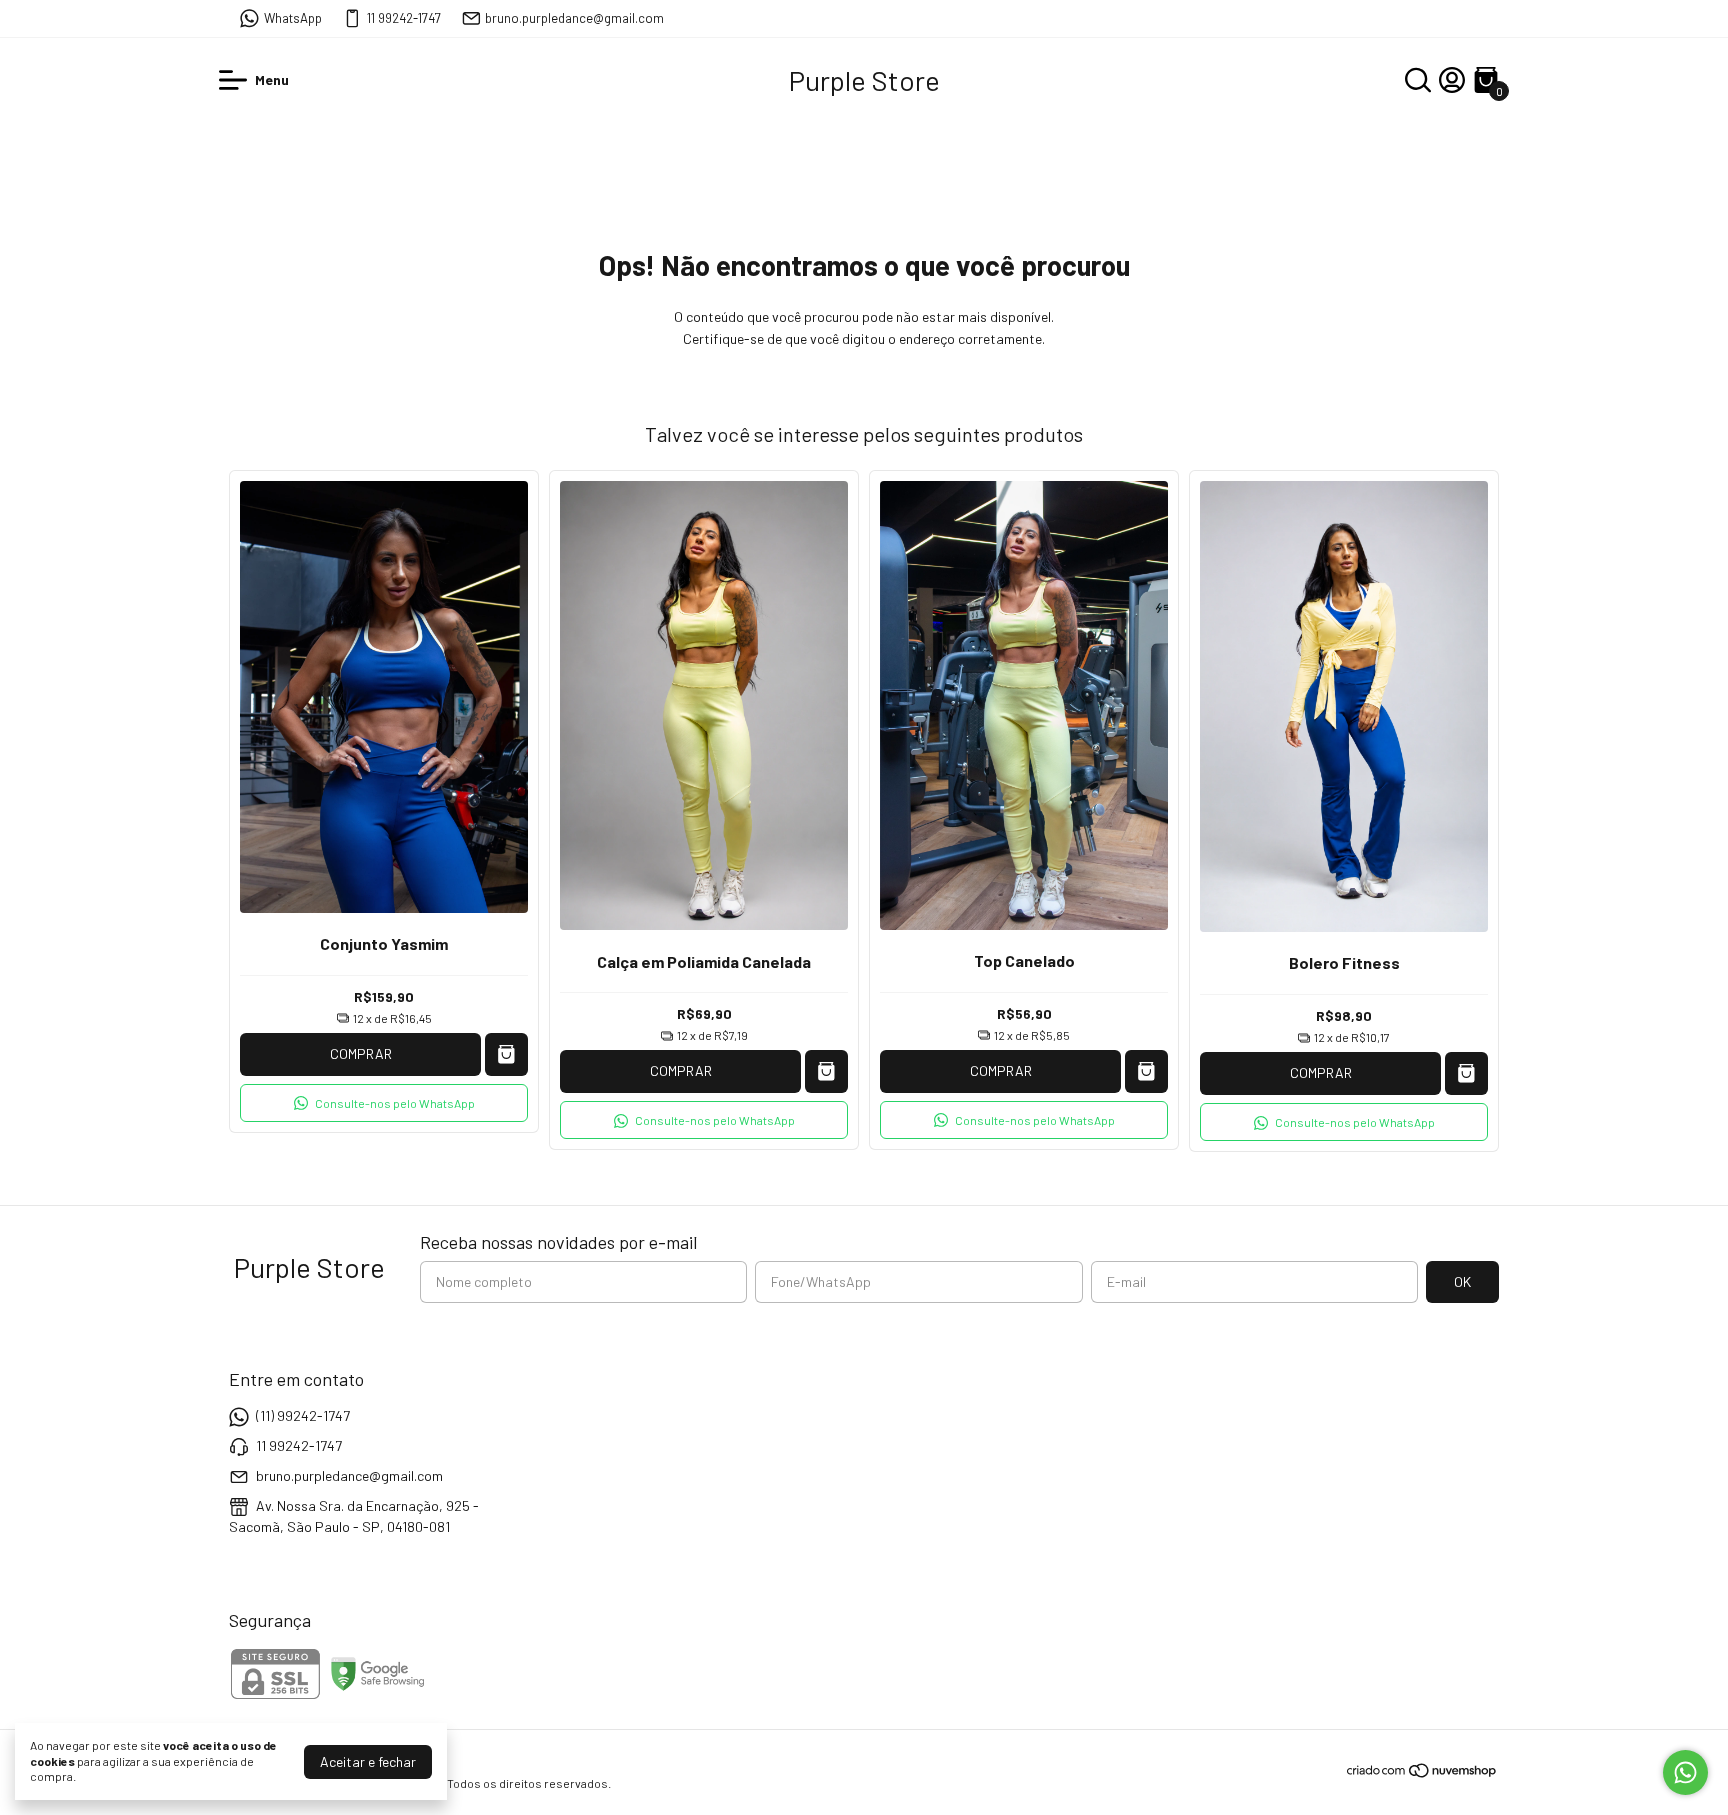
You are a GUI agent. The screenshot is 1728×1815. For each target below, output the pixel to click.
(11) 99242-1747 (303, 1415)
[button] (384, 1103)
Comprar (361, 1053)
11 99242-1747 (404, 18)
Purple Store (864, 80)
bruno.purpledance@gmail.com (574, 18)
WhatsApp (293, 18)
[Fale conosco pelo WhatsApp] (1685, 1772)
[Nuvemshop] (1422, 1773)
